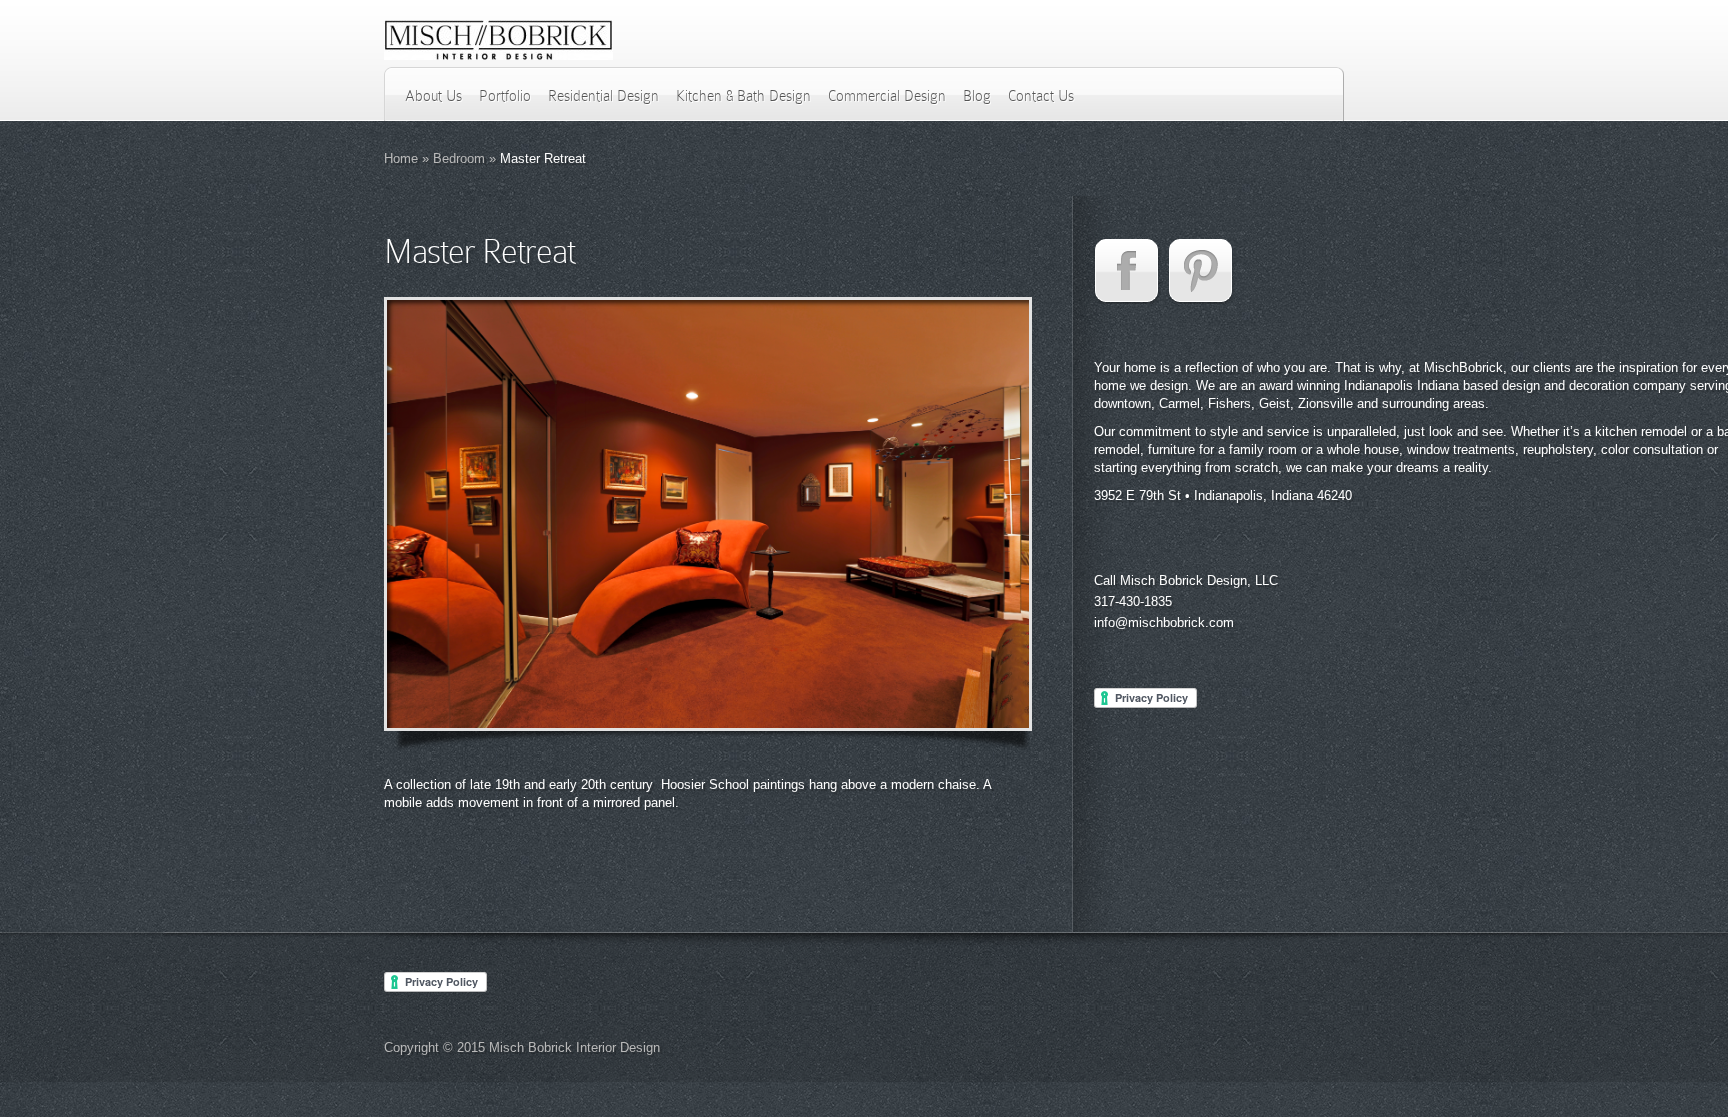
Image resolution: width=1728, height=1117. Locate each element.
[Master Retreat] (708, 514)
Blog (977, 96)
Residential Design (603, 96)
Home (401, 158)
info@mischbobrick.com (1164, 622)
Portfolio (505, 96)
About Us (433, 96)
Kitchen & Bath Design (743, 96)
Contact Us (1041, 96)
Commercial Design (887, 96)
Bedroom (459, 158)
